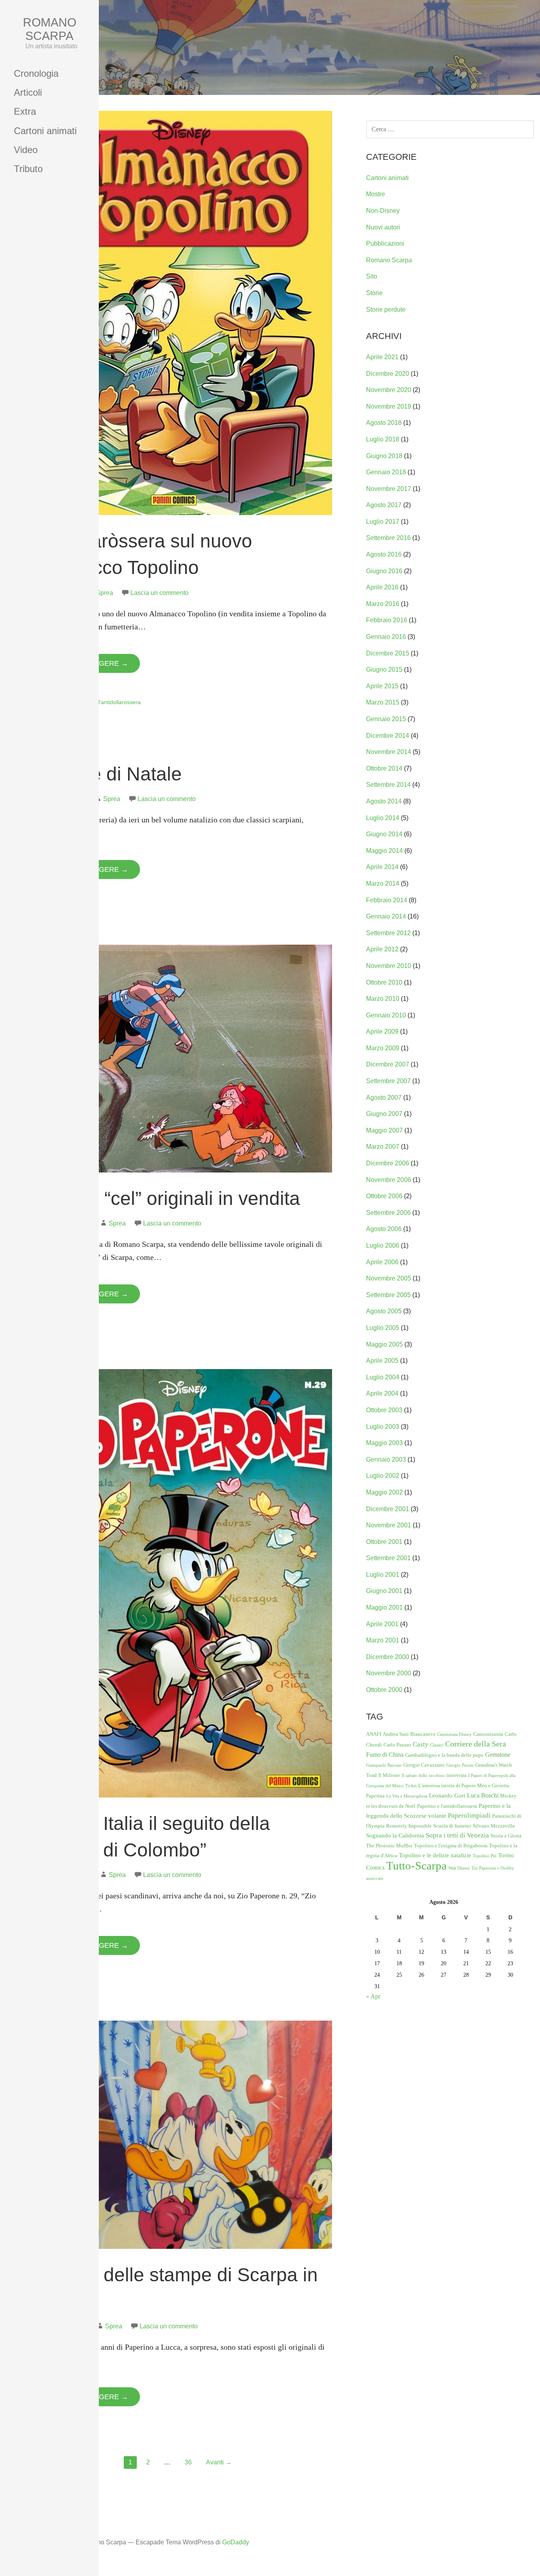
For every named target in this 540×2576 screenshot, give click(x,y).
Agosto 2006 (384, 1229)
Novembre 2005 (389, 1278)
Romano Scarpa (50, 29)
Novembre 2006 (389, 1180)
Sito (372, 276)
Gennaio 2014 (386, 916)
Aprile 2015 (382, 686)
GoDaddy (236, 2542)
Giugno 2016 (384, 571)
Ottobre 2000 (384, 1690)
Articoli (28, 92)
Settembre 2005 (388, 1295)
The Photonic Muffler (389, 1846)
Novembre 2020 (389, 390)
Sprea (105, 593)
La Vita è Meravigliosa (407, 1796)
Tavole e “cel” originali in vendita (164, 1198)
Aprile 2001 (382, 1624)
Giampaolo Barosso (384, 1765)
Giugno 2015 (384, 670)
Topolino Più (485, 1856)
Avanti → (219, 2462)
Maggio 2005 (384, 1344)
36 (188, 2462)
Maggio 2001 (384, 1607)
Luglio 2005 (383, 1328)
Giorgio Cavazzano (424, 1765)
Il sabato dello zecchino (423, 1776)
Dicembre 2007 (388, 1064)
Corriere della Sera (476, 1744)
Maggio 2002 (384, 1492)
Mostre (376, 194)
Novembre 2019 (389, 406)
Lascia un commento (160, 593)
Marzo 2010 (383, 999)
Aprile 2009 (382, 1031)
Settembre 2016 (388, 538)
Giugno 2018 (384, 456)
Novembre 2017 (389, 489)
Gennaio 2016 (386, 637)
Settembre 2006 (388, 1213)
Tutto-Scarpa (416, 1866)
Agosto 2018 (384, 423)
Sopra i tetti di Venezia (457, 1835)
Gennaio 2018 (386, 472)
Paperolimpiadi (469, 1816)
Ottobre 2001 (384, 1542)
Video (26, 150)
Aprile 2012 (382, 949)
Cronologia (36, 73)
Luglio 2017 (383, 522)
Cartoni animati (45, 131)
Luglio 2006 (383, 1245)
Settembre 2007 (388, 1081)
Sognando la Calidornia (395, 1835)
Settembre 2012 (388, 933)
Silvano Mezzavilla (494, 1826)
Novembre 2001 (389, 1525)
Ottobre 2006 (384, 1196)
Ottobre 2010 (384, 982)
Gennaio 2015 (386, 719)
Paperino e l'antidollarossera (105, 702)
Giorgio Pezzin (460, 1765)
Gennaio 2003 (386, 1459)
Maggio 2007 (384, 1130)
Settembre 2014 (388, 785)
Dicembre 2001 (388, 1509)
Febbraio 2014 (387, 900)
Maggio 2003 (384, 1443)
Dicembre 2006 (388, 1163)
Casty (421, 1744)
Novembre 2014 (389, 752)
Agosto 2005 (384, 1311)
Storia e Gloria (506, 1836)
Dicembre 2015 (388, 653)
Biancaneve (423, 1734)
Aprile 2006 (382, 1262)
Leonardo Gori (447, 1796)
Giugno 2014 (384, 834)
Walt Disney (459, 1868)
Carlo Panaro (397, 1745)
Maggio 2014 (384, 851)
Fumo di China (385, 1755)
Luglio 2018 (383, 439)
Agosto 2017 (384, 505)
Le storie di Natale (105, 774)
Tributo (28, 169)
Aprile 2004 (382, 1393)
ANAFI (374, 1734)
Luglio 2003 (383, 1427)
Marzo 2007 (383, 1147)
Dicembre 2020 (388, 374)
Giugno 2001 (384, 1591)
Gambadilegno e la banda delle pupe (444, 1755)
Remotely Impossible (409, 1826)
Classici (437, 1745)
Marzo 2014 (383, 884)
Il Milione (389, 1775)
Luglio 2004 (383, 1377)
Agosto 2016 (384, 554)
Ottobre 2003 (384, 1410)
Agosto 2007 (384, 1098)
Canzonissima (488, 1734)
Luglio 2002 (383, 1476)
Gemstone (498, 1755)
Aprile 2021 (382, 357)
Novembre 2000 (389, 1673)
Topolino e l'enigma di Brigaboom (451, 1846)
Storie (374, 293)
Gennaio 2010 (386, 1015)
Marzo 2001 (383, 1640)
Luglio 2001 (383, 1575)
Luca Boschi (483, 1795)
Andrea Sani (396, 1734)
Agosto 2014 (384, 801)
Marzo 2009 (383, 1048)
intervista (456, 1775)
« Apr (373, 1996)
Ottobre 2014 (384, 768)
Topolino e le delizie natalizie (435, 1855)
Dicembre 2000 (388, 1657)
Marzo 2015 (383, 702)
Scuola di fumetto (452, 1826)
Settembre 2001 (388, 1558)
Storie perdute (386, 310)
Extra (25, 111)
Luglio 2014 (383, 818)
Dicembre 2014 (388, 736)
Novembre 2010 (389, 966)
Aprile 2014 (382, 867)
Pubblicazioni (385, 243)
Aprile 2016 (382, 587)
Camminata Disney (454, 1734)
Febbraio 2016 (387, 620)
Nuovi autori (383, 227)
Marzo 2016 (383, 604)
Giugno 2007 (384, 1114)
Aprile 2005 (382, 1361)
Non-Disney (383, 211)
